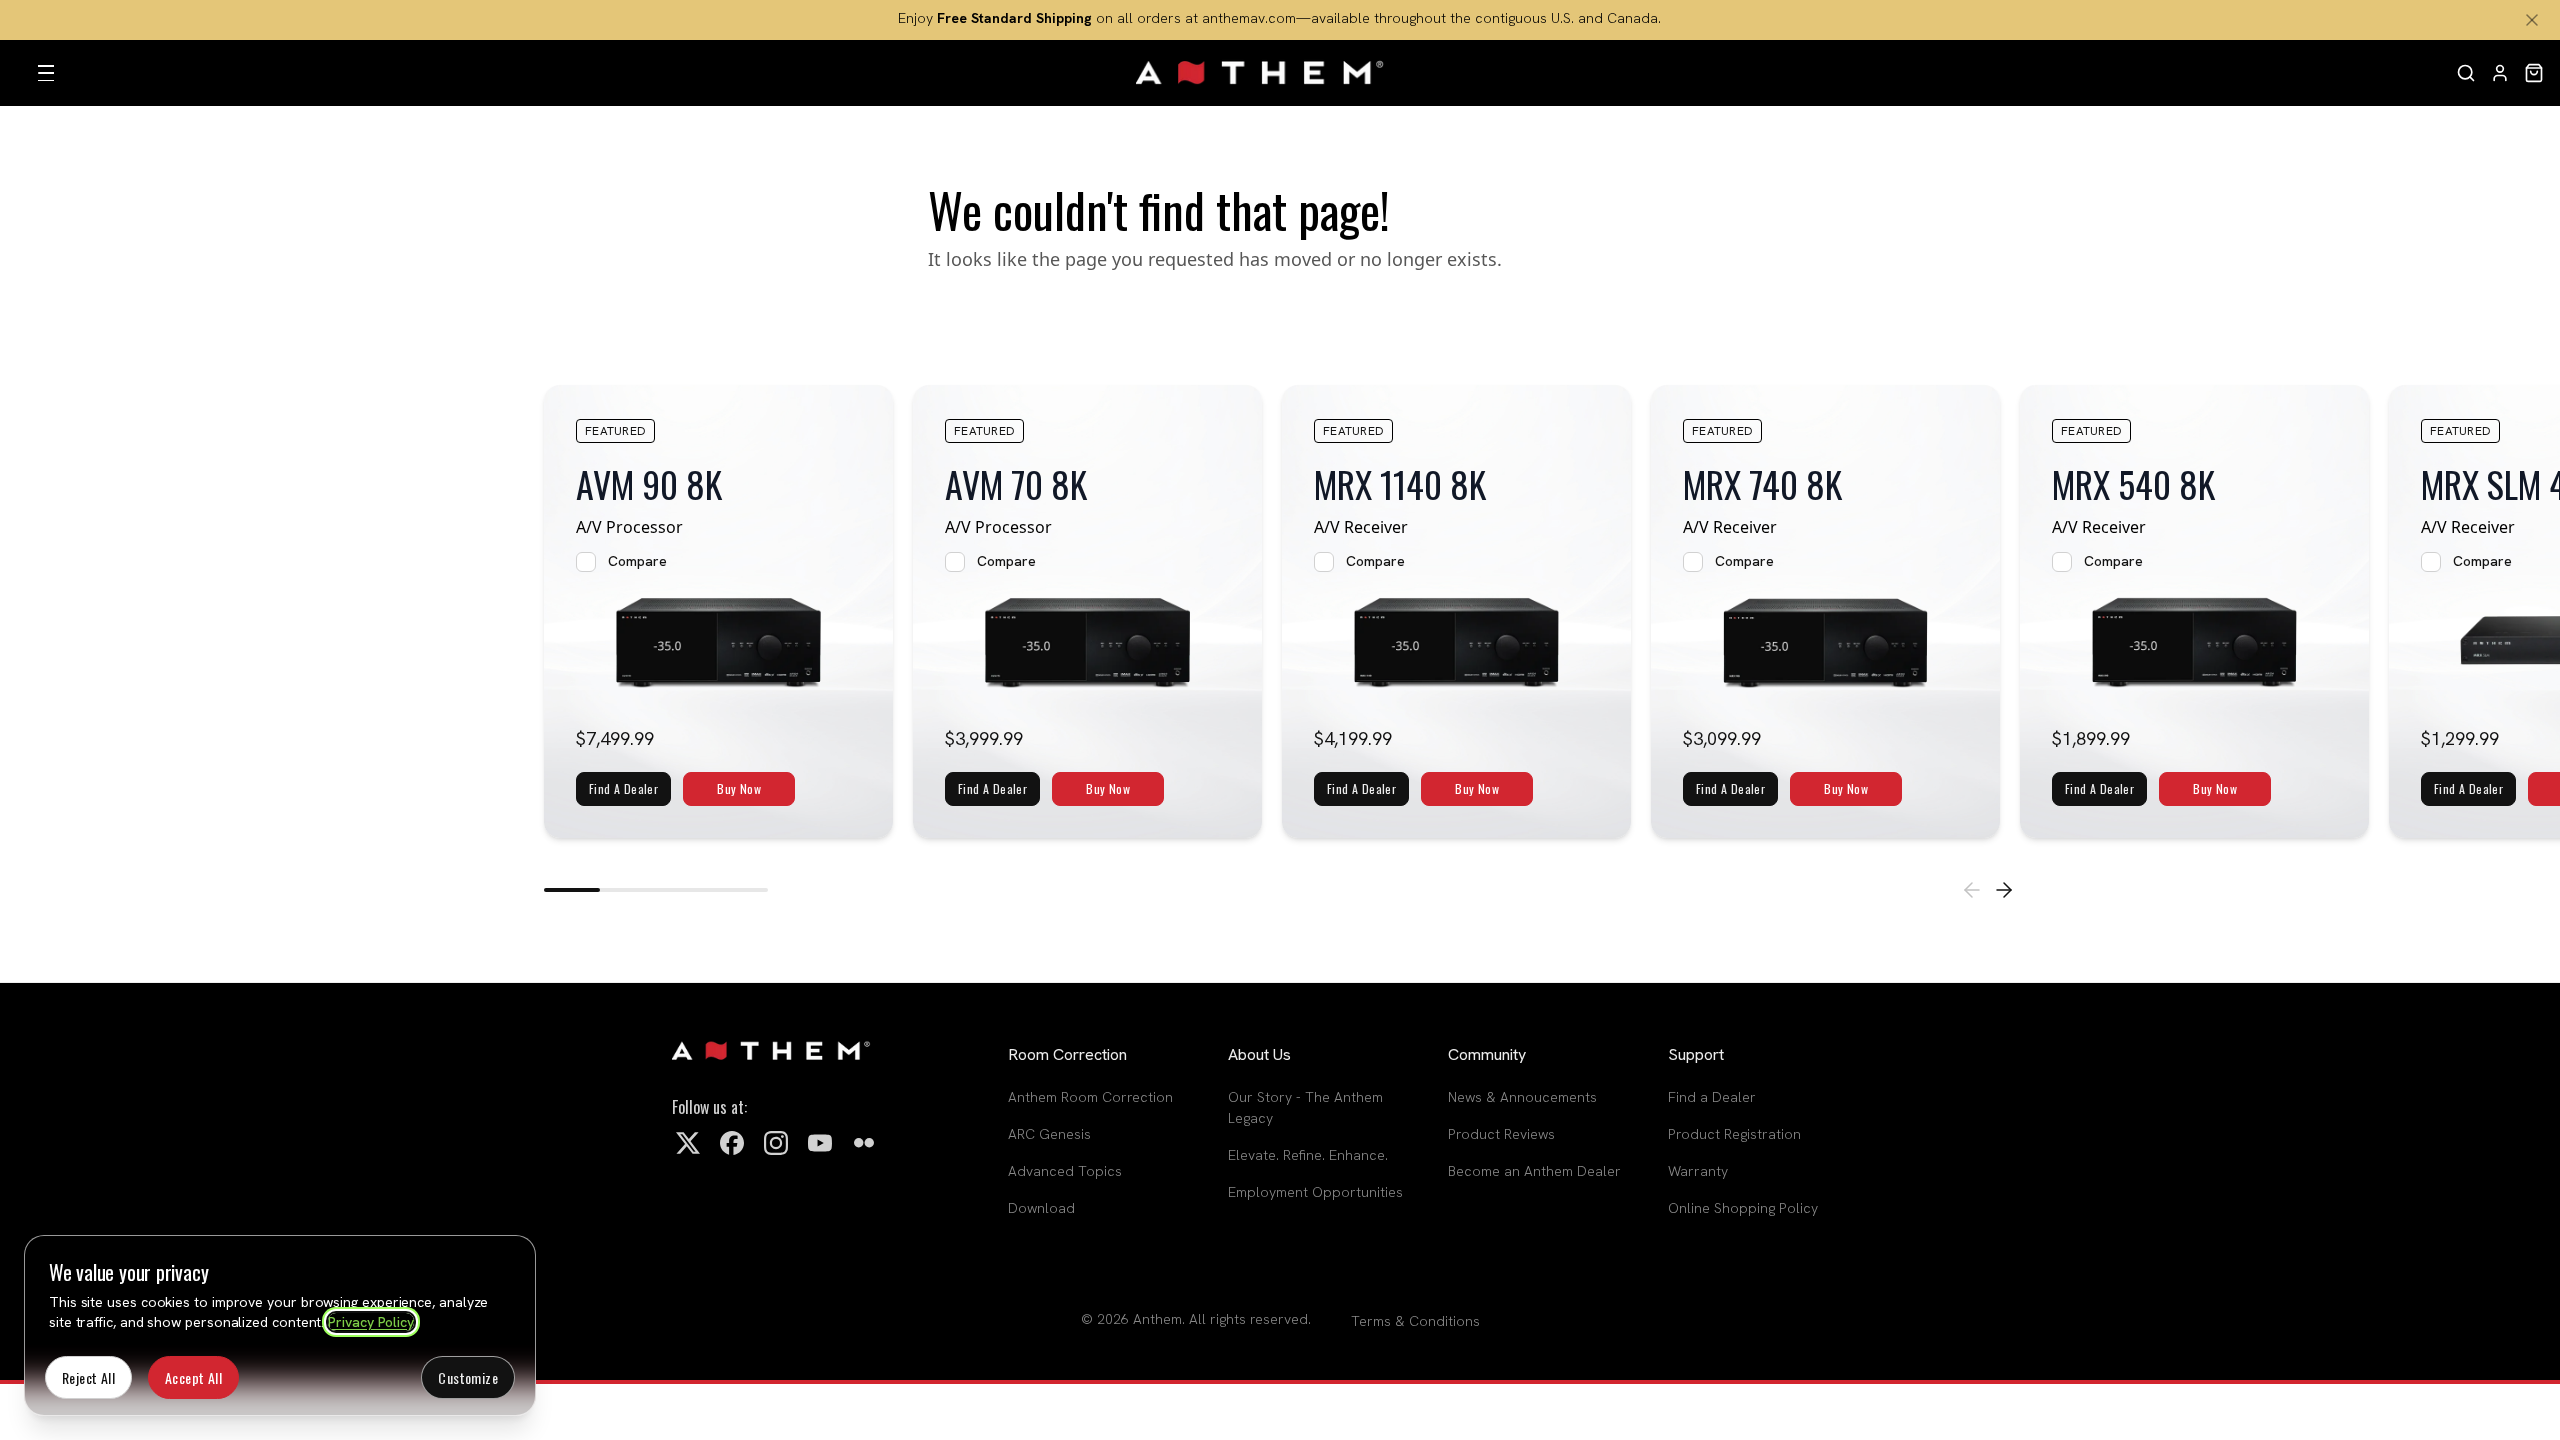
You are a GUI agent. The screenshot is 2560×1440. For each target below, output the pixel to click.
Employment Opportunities (1315, 1192)
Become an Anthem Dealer (1534, 1171)
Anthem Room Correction (1090, 1097)
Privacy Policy (371, 1322)
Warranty (1698, 1171)
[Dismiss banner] (2532, 20)
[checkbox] (586, 562)
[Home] (1261, 73)
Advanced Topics (1065, 1171)
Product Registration (1734, 1134)
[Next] (2004, 890)
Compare (637, 561)
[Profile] (2500, 73)
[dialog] (280, 1325)
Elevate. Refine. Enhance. (1308, 1155)
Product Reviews (1501, 1134)
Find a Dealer (1712, 1097)
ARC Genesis (1049, 1134)
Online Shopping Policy (1743, 1208)
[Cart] (2534, 73)
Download (1041, 1208)
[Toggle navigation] (46, 73)
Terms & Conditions (1415, 1321)
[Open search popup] (2466, 73)
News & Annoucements (1522, 1097)
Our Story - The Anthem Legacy (1305, 1107)
